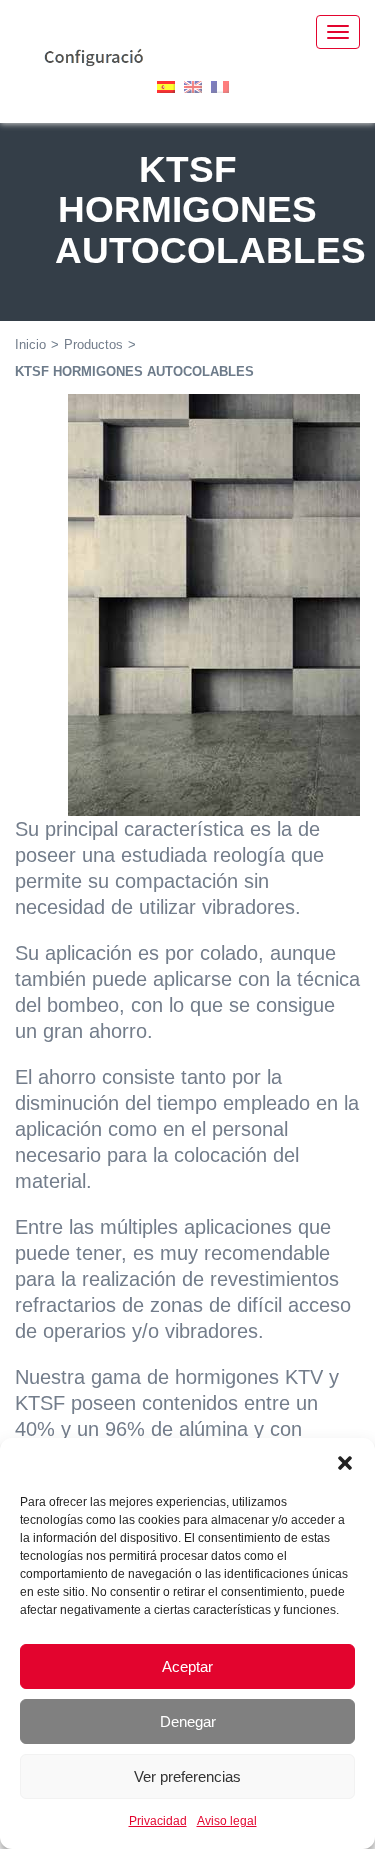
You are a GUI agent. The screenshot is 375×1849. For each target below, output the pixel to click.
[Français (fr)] (220, 85)
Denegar (188, 1721)
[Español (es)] (166, 85)
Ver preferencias (187, 1776)
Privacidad (158, 1821)
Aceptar (187, 1666)
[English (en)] (193, 85)
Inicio (30, 344)
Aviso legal (227, 1821)
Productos (93, 344)
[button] (345, 1463)
